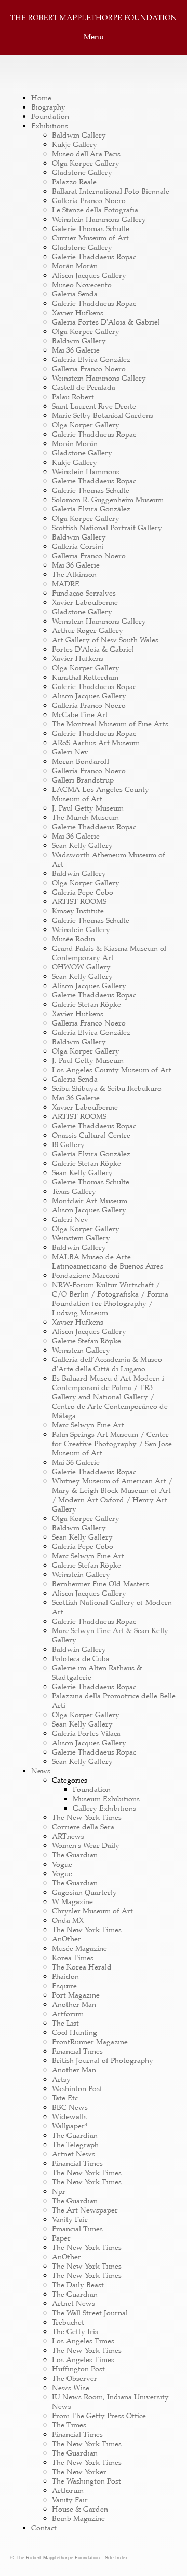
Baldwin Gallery (79, 135)
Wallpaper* (70, 2126)
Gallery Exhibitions (104, 1808)
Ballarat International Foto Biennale (111, 191)
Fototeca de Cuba (81, 1658)
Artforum (68, 2014)
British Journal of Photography (103, 2060)
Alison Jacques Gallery (89, 275)
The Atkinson (74, 574)
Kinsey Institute (78, 911)
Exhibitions (50, 126)
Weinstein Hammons (86, 471)
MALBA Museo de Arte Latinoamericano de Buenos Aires (108, 1261)
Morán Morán (75, 266)
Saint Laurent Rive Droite (94, 406)
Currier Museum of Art (90, 238)
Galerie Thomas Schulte (91, 228)
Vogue (62, 1864)
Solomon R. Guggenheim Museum (108, 500)
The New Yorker (79, 2472)
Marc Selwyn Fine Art (88, 1425)
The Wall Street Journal (90, 2313)
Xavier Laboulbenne (85, 602)
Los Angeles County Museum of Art (112, 1070)
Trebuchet (68, 2322)
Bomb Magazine (78, 2518)
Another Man (74, 2004)
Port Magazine (76, 1995)
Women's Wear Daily (86, 1845)
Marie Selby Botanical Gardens (103, 415)
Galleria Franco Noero (89, 200)
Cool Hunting (75, 2032)
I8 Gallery (68, 1144)
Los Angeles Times (83, 2341)
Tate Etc (65, 2098)
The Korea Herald (82, 1967)
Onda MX (68, 1920)
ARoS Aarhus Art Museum (96, 743)
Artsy (61, 2079)
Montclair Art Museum (90, 1201)
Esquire (64, 1986)
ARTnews (68, 1836)
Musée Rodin (74, 939)
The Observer (75, 2378)
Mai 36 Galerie (76, 350)
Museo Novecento (82, 285)
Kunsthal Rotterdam (85, 677)
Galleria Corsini (78, 546)
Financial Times (77, 2051)
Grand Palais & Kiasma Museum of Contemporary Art (109, 953)
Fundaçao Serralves (84, 593)
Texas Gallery (74, 1191)
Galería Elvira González (91, 359)
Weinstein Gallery (81, 929)
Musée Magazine (79, 1948)
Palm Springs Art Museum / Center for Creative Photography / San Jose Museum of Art (112, 1444)
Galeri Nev (70, 752)
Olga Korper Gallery (86, 163)
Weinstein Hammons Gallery (99, 219)
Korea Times (73, 1958)
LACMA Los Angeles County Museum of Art (101, 794)
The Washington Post (86, 2481)
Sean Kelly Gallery (82, 845)
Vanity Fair (70, 2219)
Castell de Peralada (84, 387)
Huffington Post (78, 2369)
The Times (69, 2425)
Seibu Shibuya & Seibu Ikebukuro (107, 1088)
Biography (48, 107)
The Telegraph (75, 2145)
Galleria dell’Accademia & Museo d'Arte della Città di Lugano (107, 1364)
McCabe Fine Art (80, 714)
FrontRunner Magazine (90, 2042)
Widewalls (69, 2116)
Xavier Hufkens (78, 313)
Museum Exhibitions (106, 1799)
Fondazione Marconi (86, 1275)
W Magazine (72, 1901)
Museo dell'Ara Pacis (86, 154)
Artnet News (74, 2154)
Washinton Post (77, 2088)
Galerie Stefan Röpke (86, 1004)
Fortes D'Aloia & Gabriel (93, 649)
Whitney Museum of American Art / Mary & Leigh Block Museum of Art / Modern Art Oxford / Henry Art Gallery (112, 1495)
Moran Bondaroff (81, 761)
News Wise (71, 2388)
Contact (44, 2528)
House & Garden (80, 2509)
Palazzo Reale (74, 182)
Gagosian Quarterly (84, 1892)
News (41, 1771)
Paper (61, 2238)
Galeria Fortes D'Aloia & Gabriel (106, 322)
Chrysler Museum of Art (92, 1911)
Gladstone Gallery (82, 172)
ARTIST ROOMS (79, 901)
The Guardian (75, 1855)
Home (41, 98)
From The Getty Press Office (99, 2416)
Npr (59, 2191)
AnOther (66, 1939)
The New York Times (87, 1817)
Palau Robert (73, 397)
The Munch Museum (85, 817)
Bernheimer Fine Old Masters (101, 1584)
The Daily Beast (78, 2285)
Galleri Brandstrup (83, 780)
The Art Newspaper (85, 2210)
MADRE (66, 584)
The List (65, 2023)
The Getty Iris (75, 2331)
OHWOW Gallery (81, 967)
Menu (94, 37)
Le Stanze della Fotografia (95, 210)
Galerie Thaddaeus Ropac (94, 257)
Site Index (116, 2558)
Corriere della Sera (83, 1827)
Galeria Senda (75, 294)
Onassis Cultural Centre (91, 1135)
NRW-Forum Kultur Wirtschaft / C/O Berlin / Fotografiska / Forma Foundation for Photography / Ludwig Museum (110, 1299)
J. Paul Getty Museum (88, 808)
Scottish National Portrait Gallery (107, 528)
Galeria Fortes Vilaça (86, 1733)
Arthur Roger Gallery (88, 630)
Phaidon (65, 1976)
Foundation (50, 116)
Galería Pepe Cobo (83, 892)
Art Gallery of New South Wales (105, 640)
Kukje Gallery (75, 144)
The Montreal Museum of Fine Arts (110, 724)
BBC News (70, 2107)
